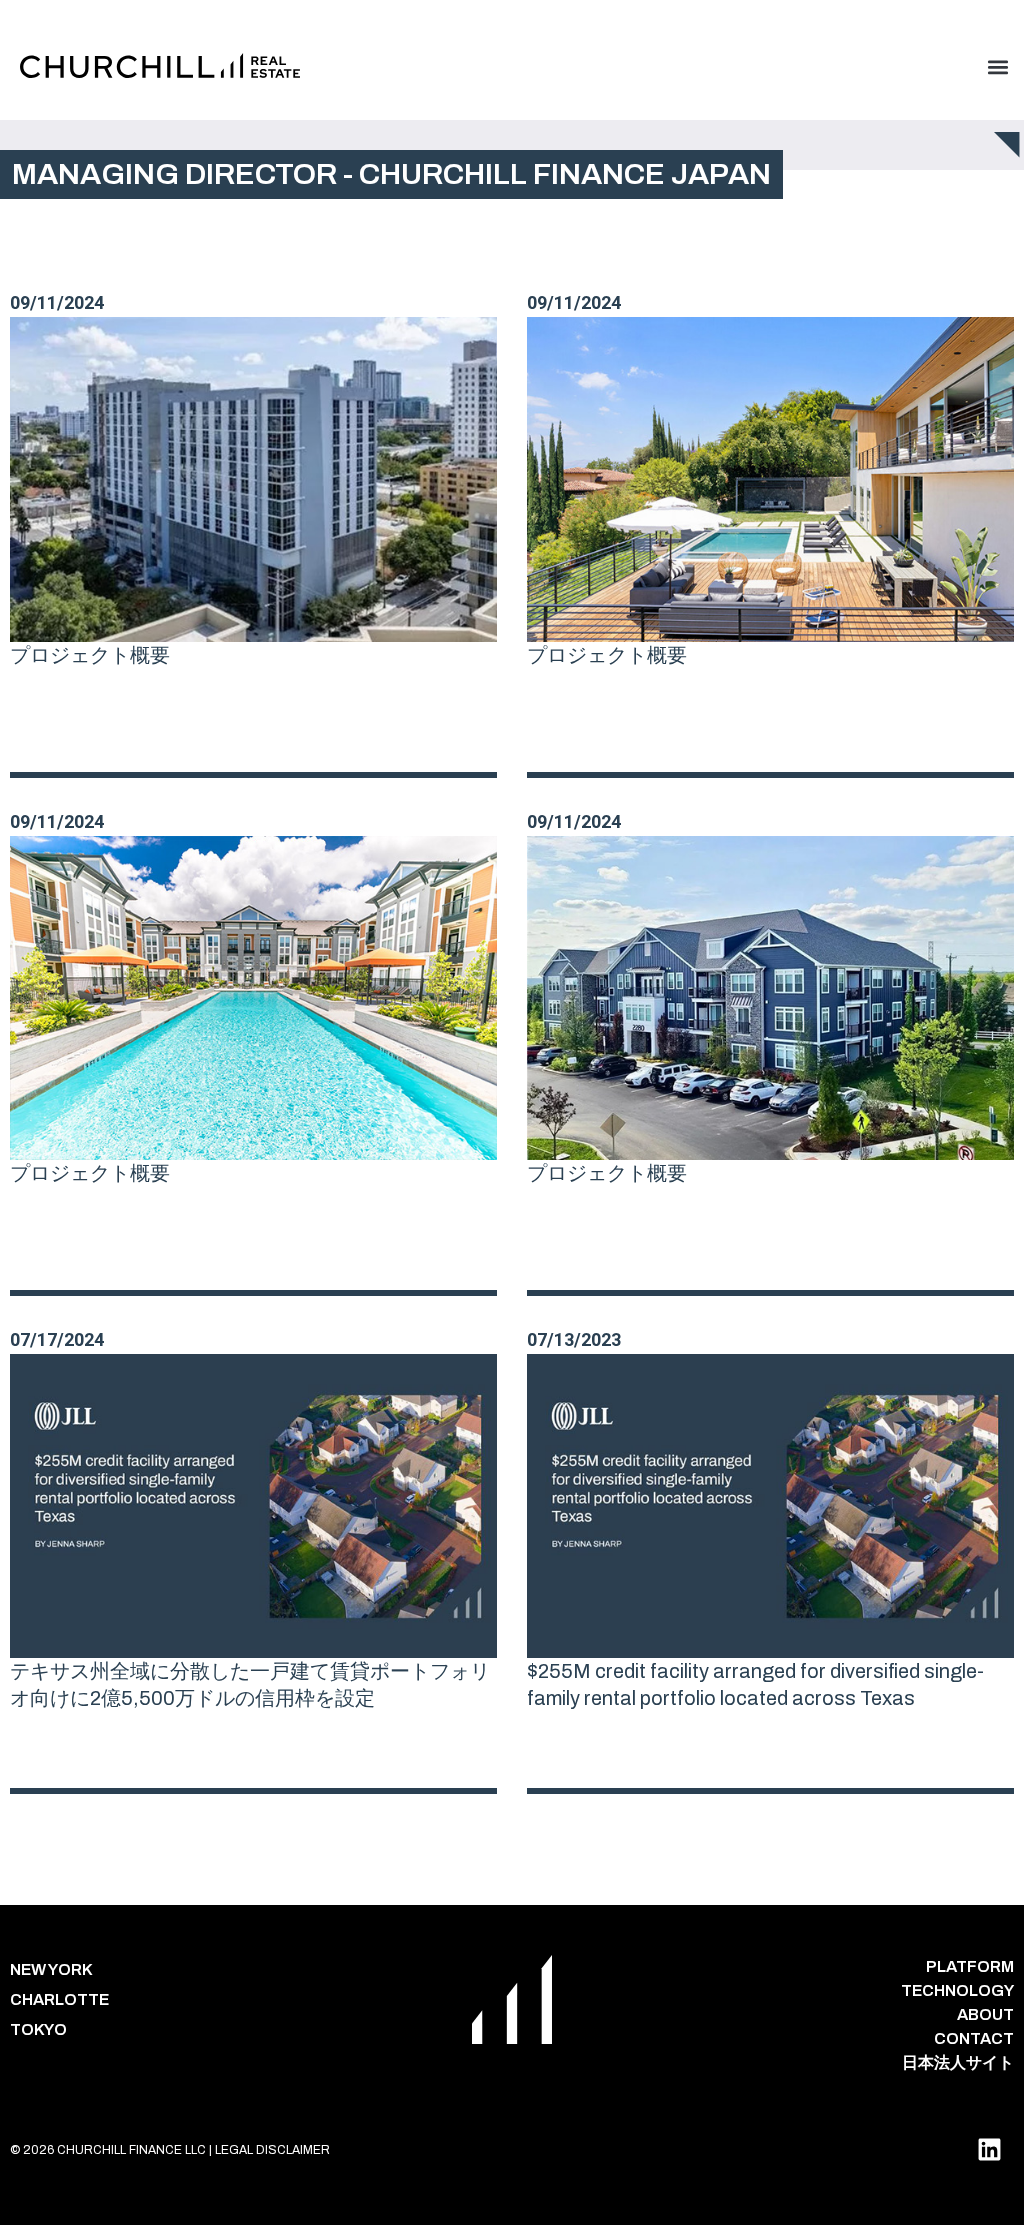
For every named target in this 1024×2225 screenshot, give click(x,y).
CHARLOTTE (59, 1999)
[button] (997, 66)
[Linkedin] (989, 2150)
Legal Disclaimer (272, 2150)
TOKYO (38, 2029)
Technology (957, 1990)
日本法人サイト (958, 2062)
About (985, 2014)
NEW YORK (51, 1969)
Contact (974, 2038)
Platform (970, 1966)
